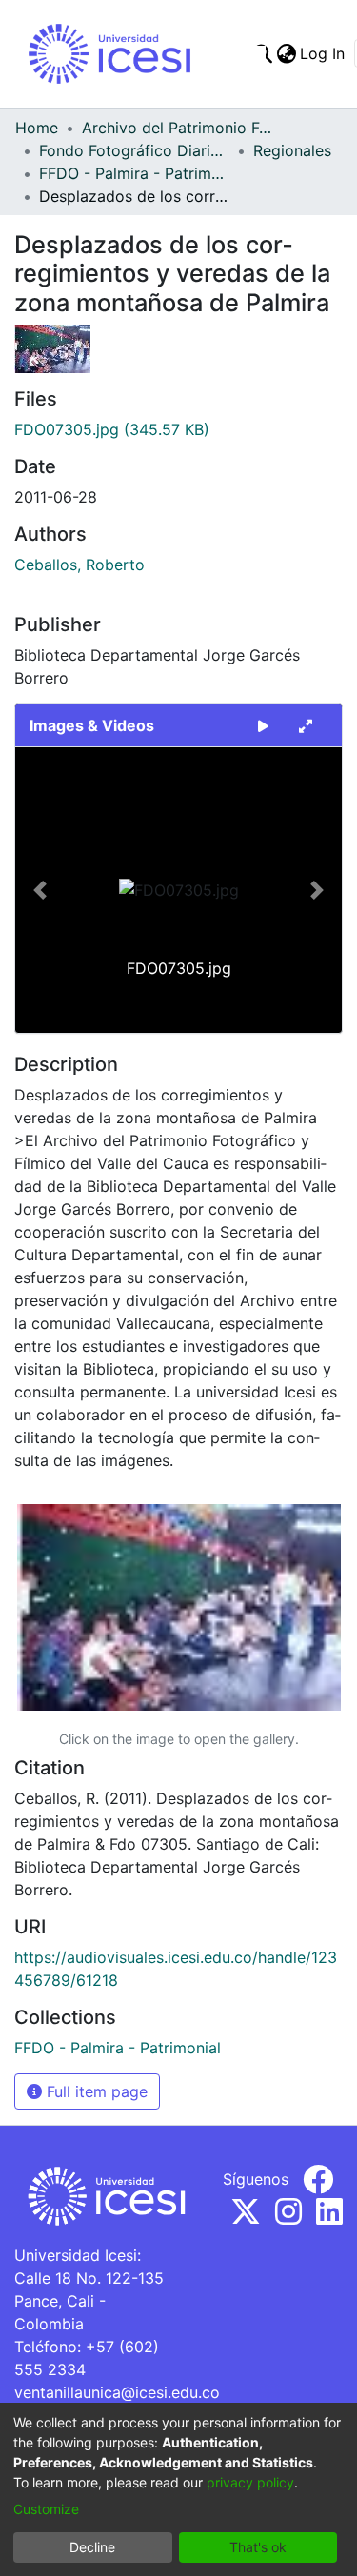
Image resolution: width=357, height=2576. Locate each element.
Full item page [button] (95, 2091)
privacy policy (250, 2482)
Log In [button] (323, 53)
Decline (92, 2547)
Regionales (292, 150)
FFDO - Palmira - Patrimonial (134, 173)
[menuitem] (286, 53)
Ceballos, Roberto (79, 565)
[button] (40, 890)
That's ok (258, 2547)
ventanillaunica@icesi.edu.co (117, 2392)
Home (37, 128)
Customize (46, 2509)
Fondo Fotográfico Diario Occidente (134, 150)
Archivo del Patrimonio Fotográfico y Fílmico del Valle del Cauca (177, 128)
